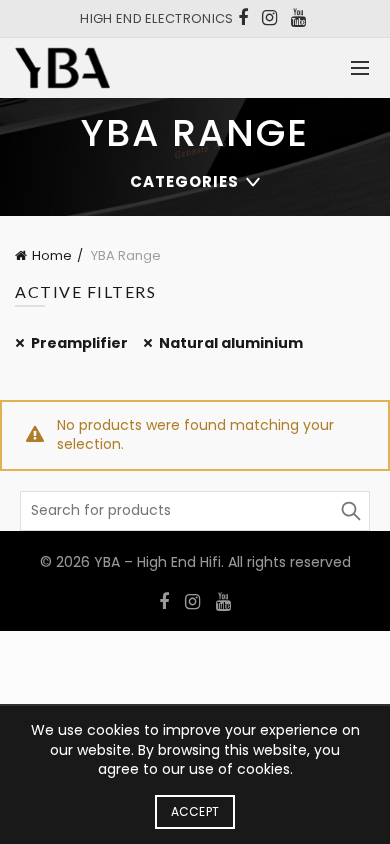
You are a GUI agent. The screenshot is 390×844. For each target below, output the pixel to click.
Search (350, 511)
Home (52, 255)
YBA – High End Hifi (157, 562)
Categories (184, 181)
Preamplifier (79, 343)
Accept (195, 811)
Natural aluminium (231, 343)
